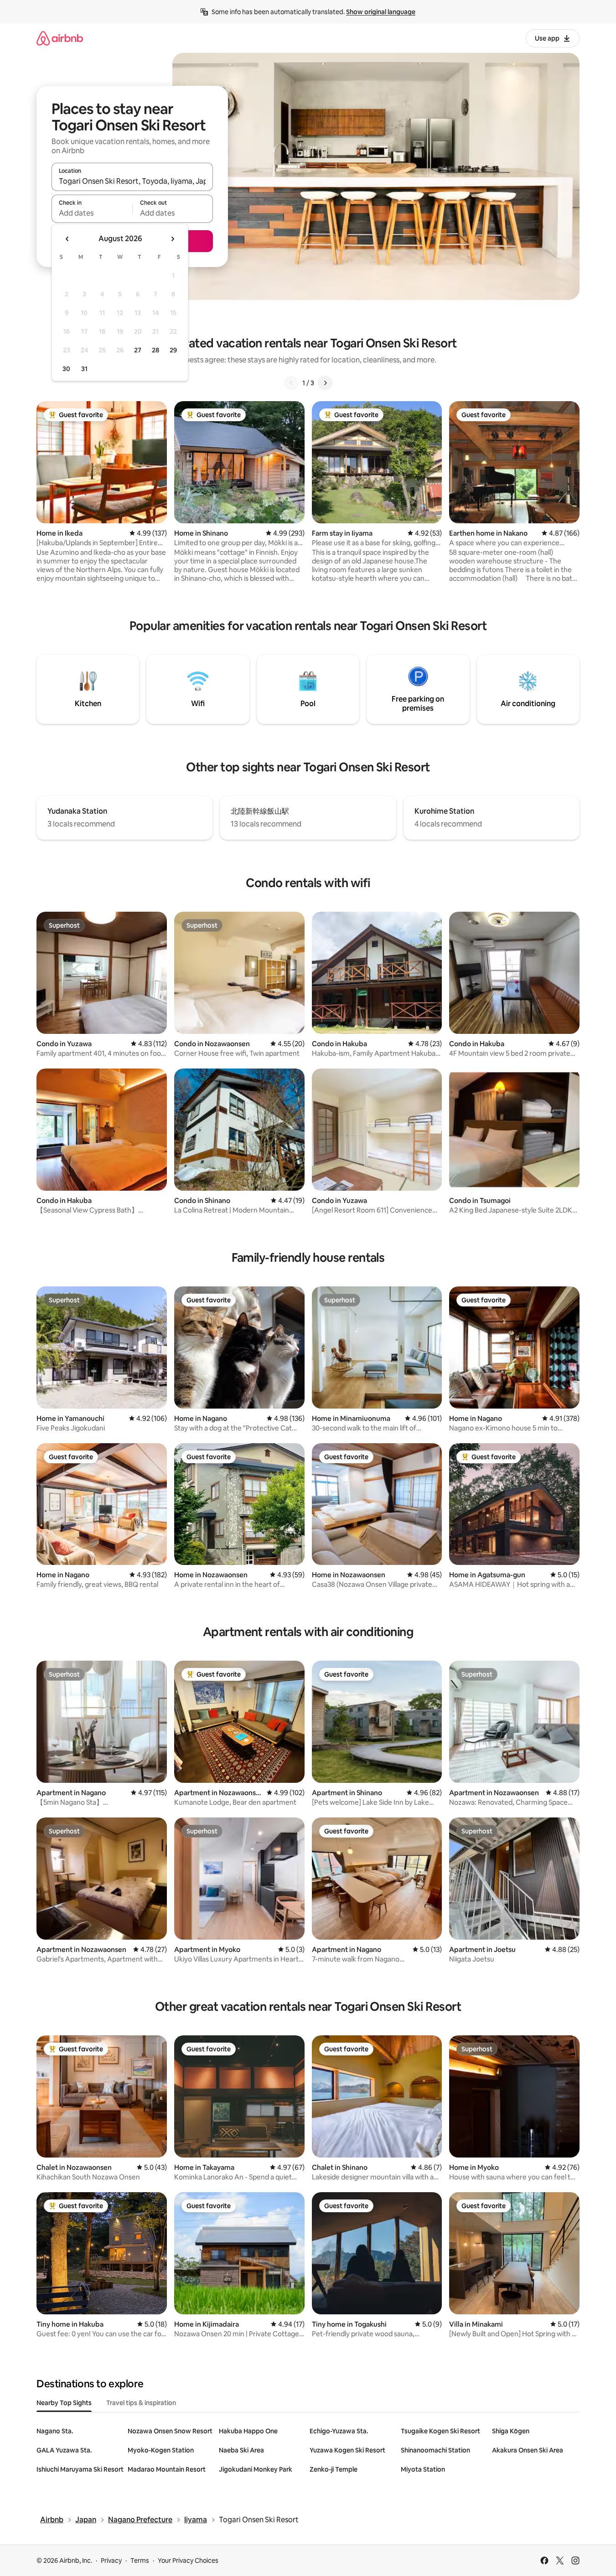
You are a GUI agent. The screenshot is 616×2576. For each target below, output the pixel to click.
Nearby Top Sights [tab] (64, 2403)
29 (173, 350)
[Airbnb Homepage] (60, 38)
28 (155, 350)
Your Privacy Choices (188, 2561)
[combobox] (132, 181)
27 (138, 350)
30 (66, 369)
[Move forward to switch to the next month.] (172, 239)
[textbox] (92, 213)
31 (84, 369)
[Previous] (291, 383)
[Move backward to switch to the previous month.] (67, 239)
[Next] (325, 383)
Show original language (381, 12)
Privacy (111, 2561)
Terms (140, 2561)
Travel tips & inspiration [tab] (141, 2403)
